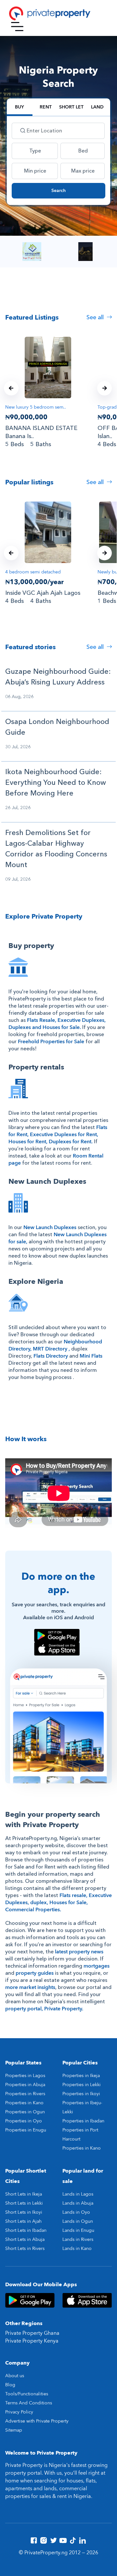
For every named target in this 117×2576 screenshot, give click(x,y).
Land (97, 107)
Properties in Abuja (25, 2085)
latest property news (79, 1952)
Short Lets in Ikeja (24, 2194)
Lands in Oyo (76, 2212)
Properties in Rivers (25, 2094)
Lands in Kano (77, 2248)
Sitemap (14, 2430)
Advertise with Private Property (37, 2421)
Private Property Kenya (32, 2341)
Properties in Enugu (26, 2130)
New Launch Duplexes (50, 1227)
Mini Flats (91, 1356)
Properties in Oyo (24, 2121)
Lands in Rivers (78, 2239)
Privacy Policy (19, 2412)
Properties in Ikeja (81, 2076)
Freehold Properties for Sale (51, 1042)
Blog (10, 2385)
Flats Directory (51, 1356)
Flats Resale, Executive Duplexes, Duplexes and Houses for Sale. (57, 1024)
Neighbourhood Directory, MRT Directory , (55, 1345)
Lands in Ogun (78, 2221)
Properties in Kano (24, 2103)
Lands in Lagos (78, 2194)
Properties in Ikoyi (81, 2094)
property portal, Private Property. (44, 2009)
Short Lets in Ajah (23, 2221)
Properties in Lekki (82, 2085)
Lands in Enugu (78, 2230)
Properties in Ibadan (83, 2121)
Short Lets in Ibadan (26, 2230)
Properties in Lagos (25, 2076)
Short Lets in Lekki (24, 2203)
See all (96, 317)
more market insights (30, 1987)
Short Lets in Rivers (25, 2248)
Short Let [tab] (71, 107)
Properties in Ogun (25, 2112)
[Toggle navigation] (17, 27)
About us (15, 2376)
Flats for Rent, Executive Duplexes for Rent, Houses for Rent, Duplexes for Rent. (58, 1135)
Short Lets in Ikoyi (24, 2212)
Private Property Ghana (32, 2333)
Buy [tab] (19, 107)
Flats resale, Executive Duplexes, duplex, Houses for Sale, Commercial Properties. (58, 1903)
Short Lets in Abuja (25, 2239)
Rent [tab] (46, 107)
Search (58, 191)
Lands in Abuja (78, 2203)
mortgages (97, 1966)
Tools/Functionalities (27, 2394)
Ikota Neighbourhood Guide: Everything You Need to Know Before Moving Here (56, 783)
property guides (35, 1973)
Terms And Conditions (29, 2403)
